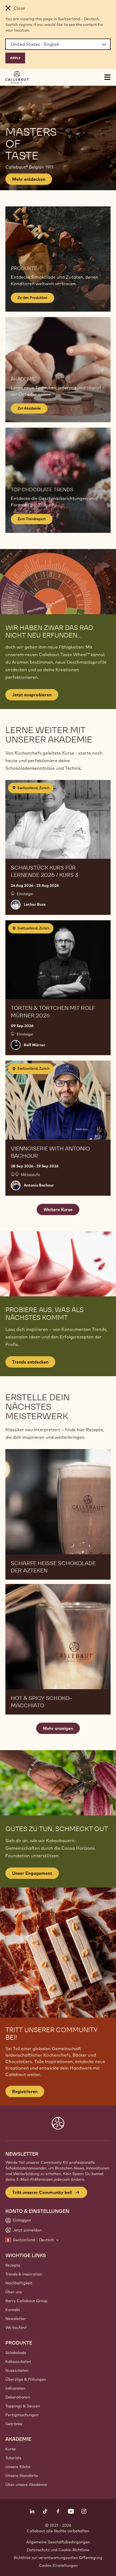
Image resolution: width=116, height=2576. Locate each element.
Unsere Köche (18, 2467)
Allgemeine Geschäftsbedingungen (58, 2542)
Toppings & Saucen (23, 2406)
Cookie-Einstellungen (58, 2565)
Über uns (14, 2292)
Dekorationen (18, 2397)
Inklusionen (15, 2388)
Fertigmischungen (22, 2415)
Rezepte (13, 2265)
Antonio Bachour (39, 1185)
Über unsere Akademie (26, 2485)
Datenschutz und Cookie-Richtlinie (58, 2550)
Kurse (11, 2449)
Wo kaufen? (16, 2328)
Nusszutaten (17, 2370)
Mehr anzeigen (58, 1728)
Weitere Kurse (58, 1209)
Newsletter (16, 2319)
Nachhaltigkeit (19, 2283)
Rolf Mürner (35, 1045)
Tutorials (13, 2458)
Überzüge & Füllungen (26, 2379)
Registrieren (25, 2091)
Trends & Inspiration (24, 2274)
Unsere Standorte (22, 2476)
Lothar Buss (35, 904)
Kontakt (13, 2310)
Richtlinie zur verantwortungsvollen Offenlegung (58, 2558)
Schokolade (16, 2353)
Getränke (14, 2424)
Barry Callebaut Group (26, 2301)
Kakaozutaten (18, 2362)
